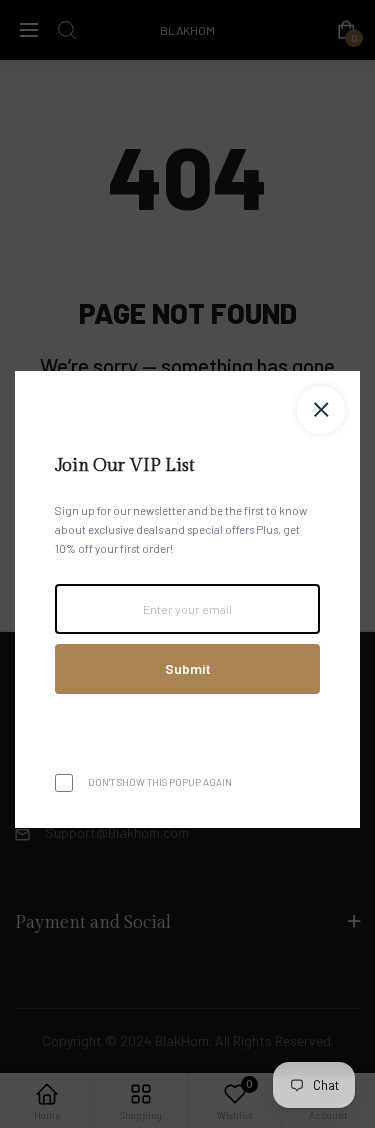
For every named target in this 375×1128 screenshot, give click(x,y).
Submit (188, 668)
